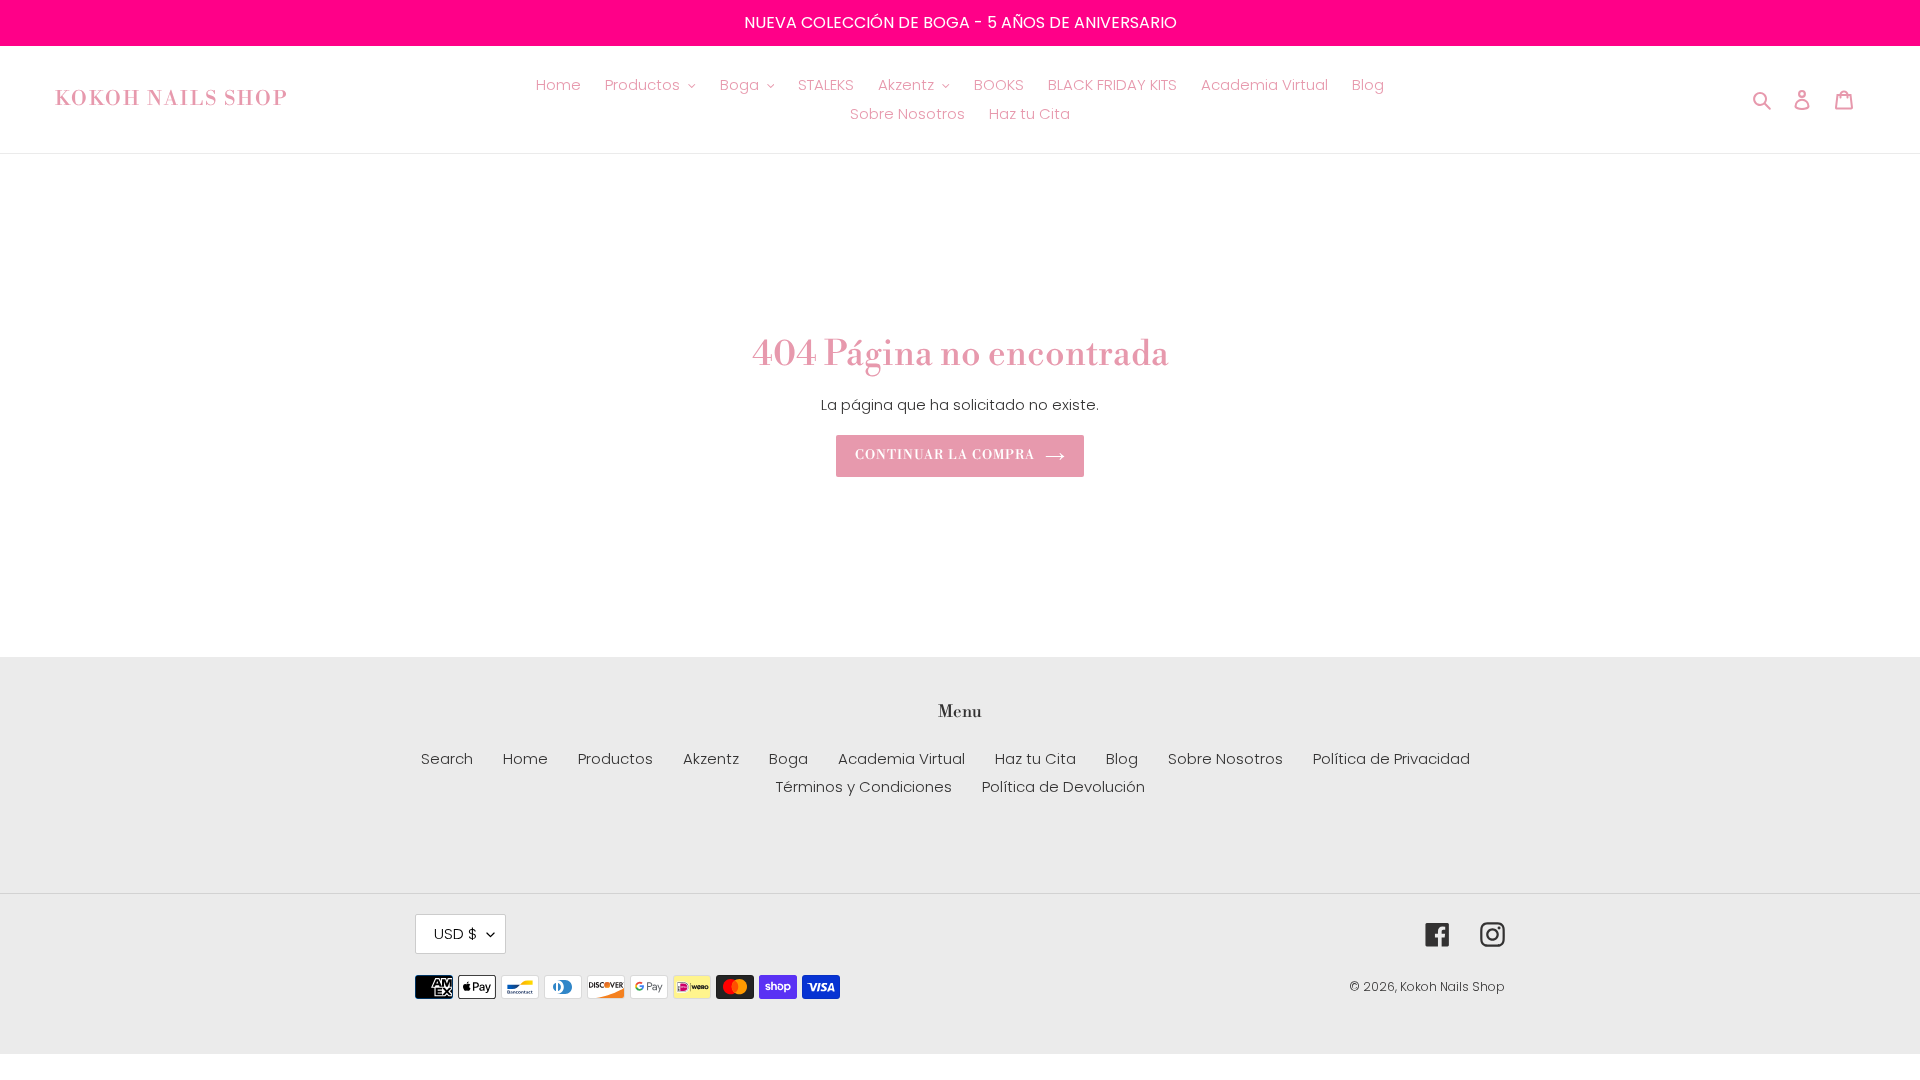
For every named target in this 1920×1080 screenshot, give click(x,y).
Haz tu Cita (1035, 758)
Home (525, 758)
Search (447, 758)
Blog (1122, 758)
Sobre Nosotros (1225, 758)
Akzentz (711, 758)
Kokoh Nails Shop (172, 100)
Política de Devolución (1063, 786)
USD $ (455, 933)
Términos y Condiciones (864, 786)
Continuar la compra (945, 455)
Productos (615, 758)
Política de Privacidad (1391, 758)
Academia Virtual (901, 758)
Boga (788, 758)
